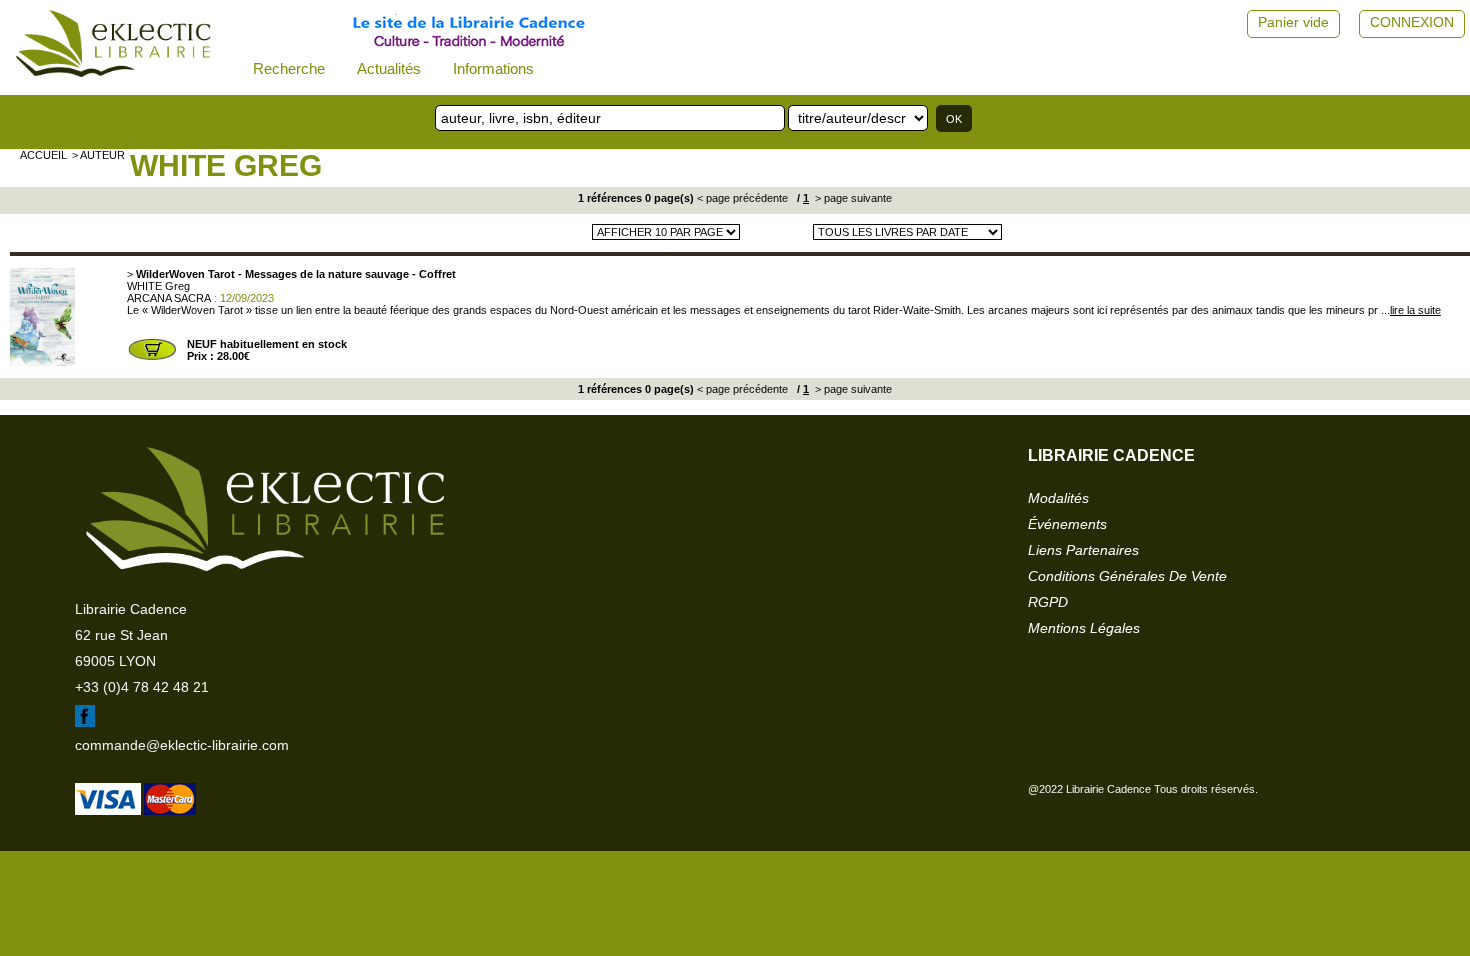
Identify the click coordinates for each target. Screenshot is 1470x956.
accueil (43, 155)
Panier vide (1293, 22)
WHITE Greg (226, 165)
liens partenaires (1083, 550)
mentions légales (1084, 628)
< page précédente (742, 198)
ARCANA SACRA (169, 298)
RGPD (1048, 602)
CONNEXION (1412, 22)
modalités (1058, 498)
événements (1067, 524)
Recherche (289, 68)
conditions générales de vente (1127, 576)
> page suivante (852, 198)
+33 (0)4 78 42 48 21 (142, 687)
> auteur (98, 155)
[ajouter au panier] (152, 358)
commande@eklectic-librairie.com (182, 745)
